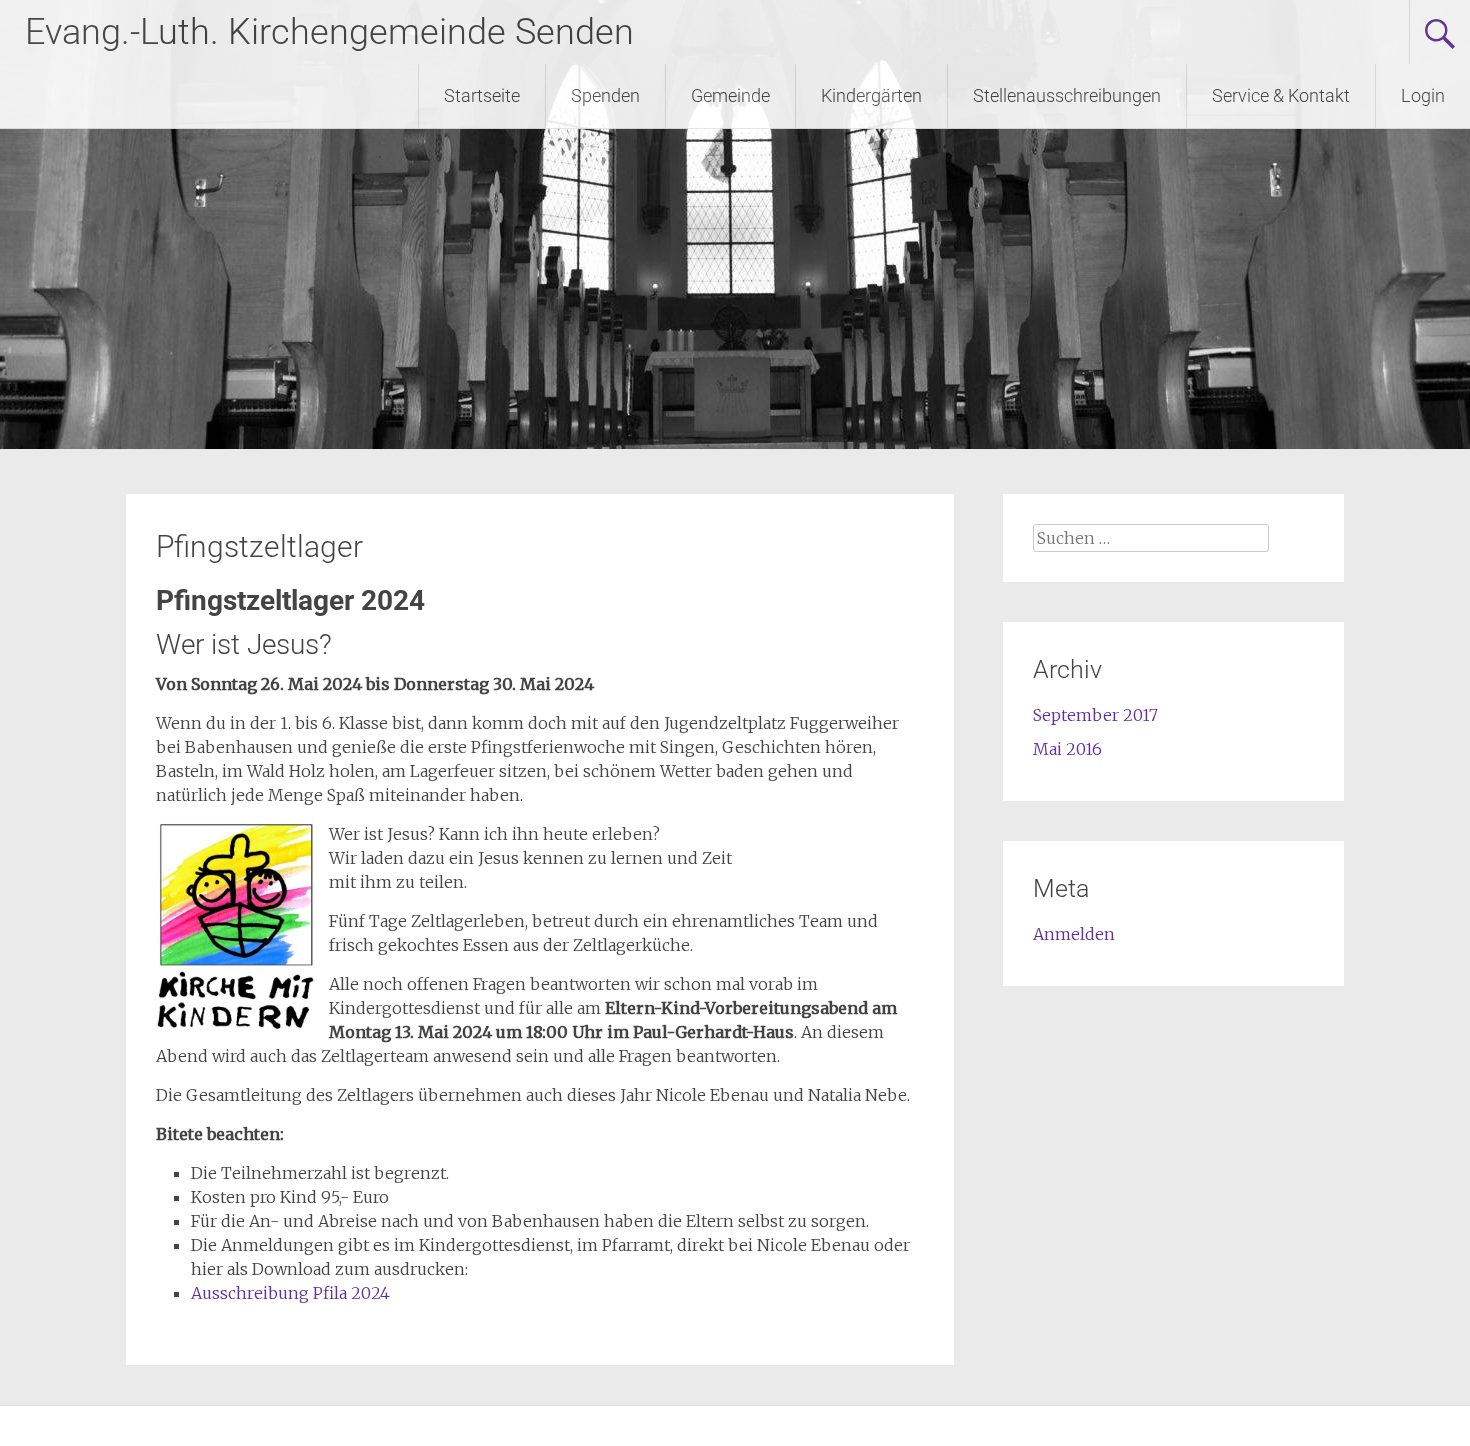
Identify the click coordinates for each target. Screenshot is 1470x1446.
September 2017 (1095, 715)
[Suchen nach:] (1151, 538)
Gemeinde (730, 95)
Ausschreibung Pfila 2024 (290, 1293)
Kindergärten (871, 95)
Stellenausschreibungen (1067, 95)
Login (1423, 95)
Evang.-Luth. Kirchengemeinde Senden (329, 32)
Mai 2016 (1067, 749)
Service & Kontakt (1281, 95)
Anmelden (1074, 934)
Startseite (482, 95)
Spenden (605, 95)
